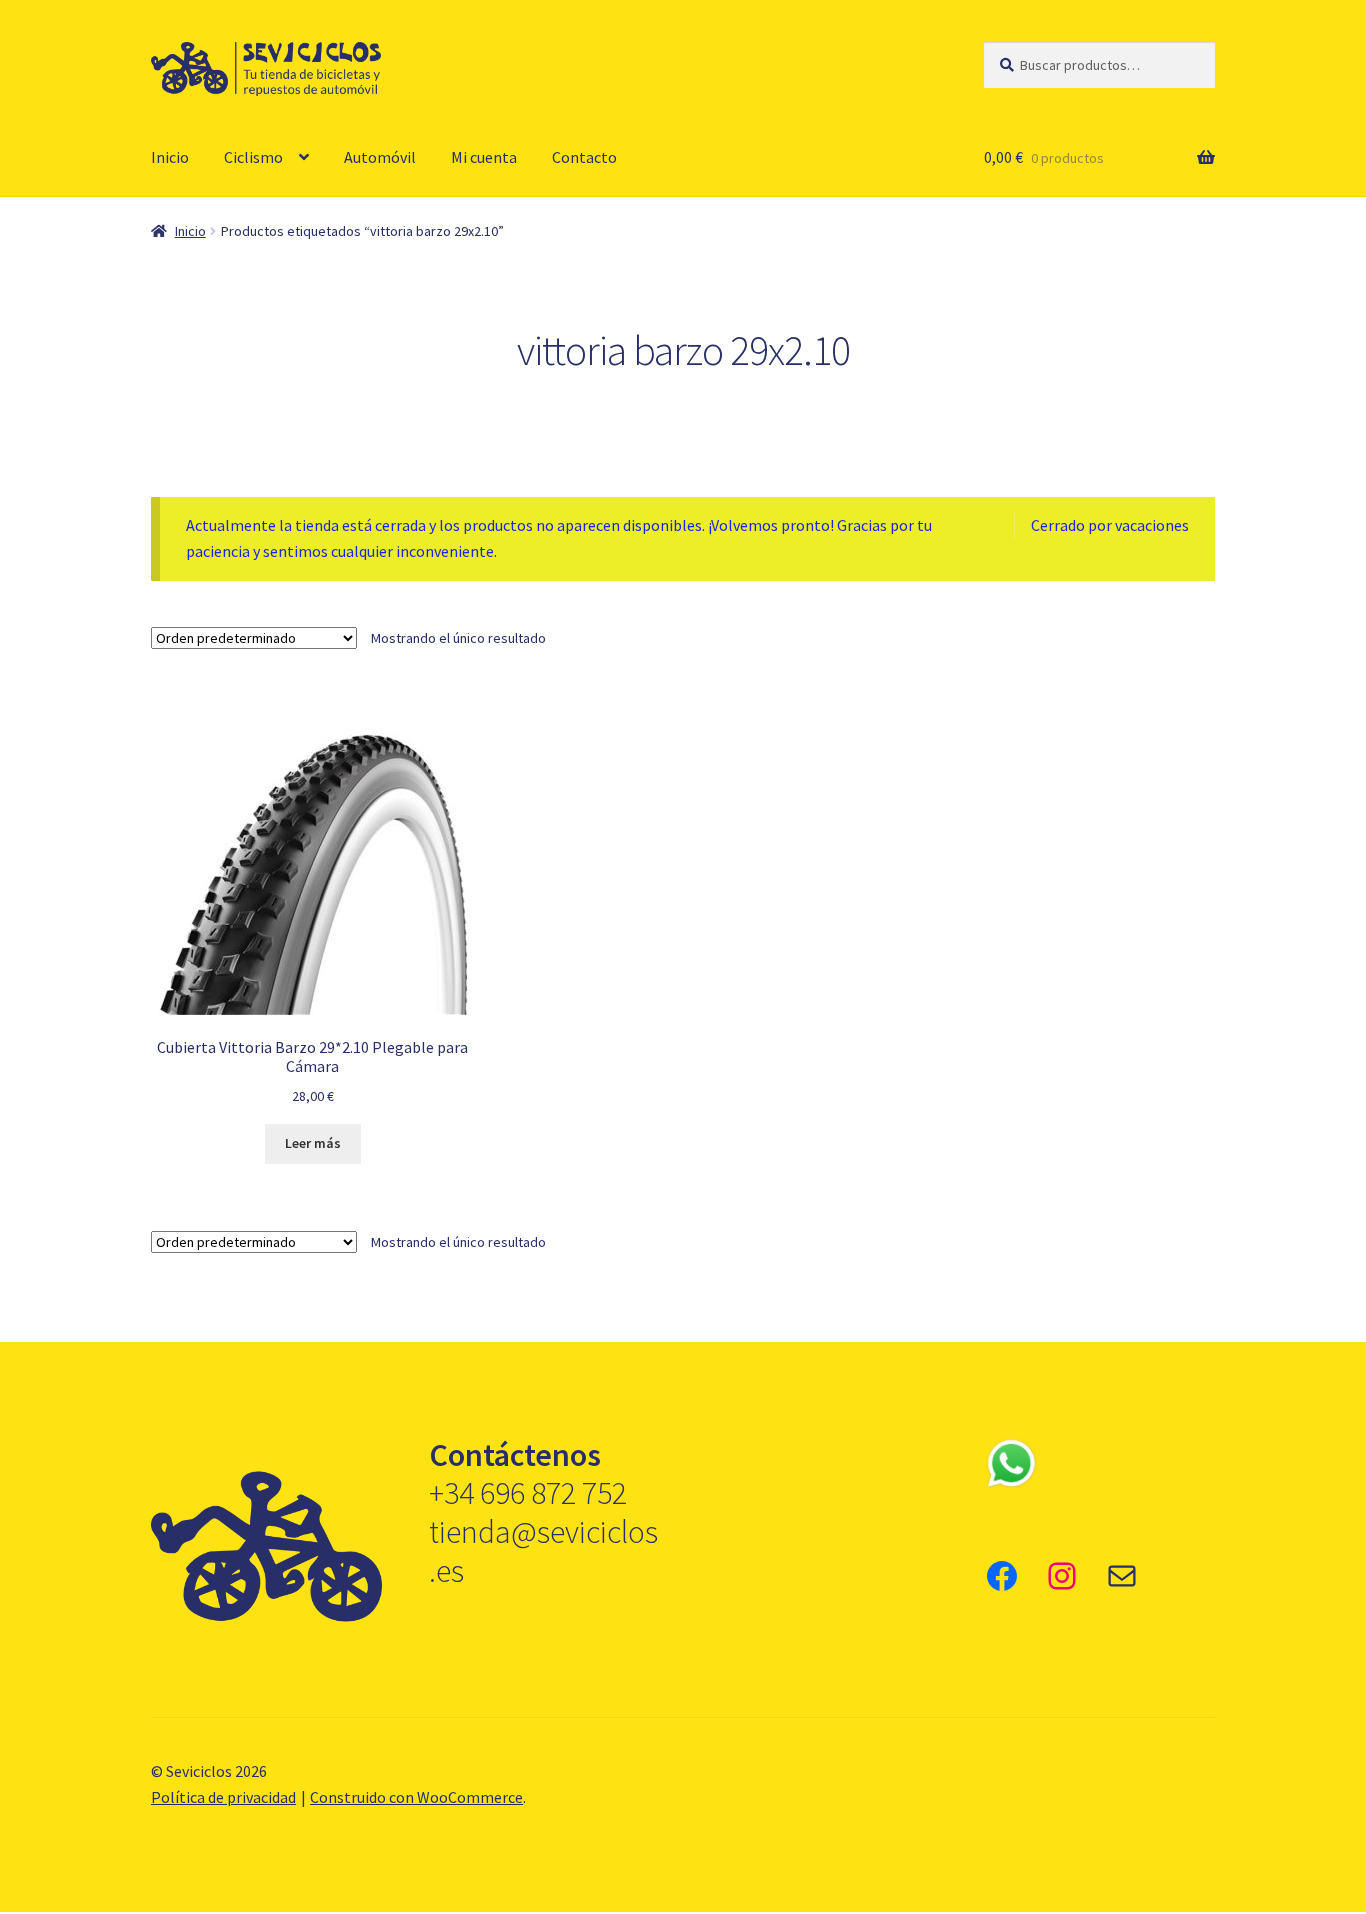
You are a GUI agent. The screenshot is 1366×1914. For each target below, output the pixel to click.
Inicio (170, 157)
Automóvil (380, 157)
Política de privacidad (223, 1797)
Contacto (584, 157)
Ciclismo (253, 157)
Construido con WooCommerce (416, 1797)
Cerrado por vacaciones (1110, 525)
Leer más (313, 1143)
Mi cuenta (484, 157)
